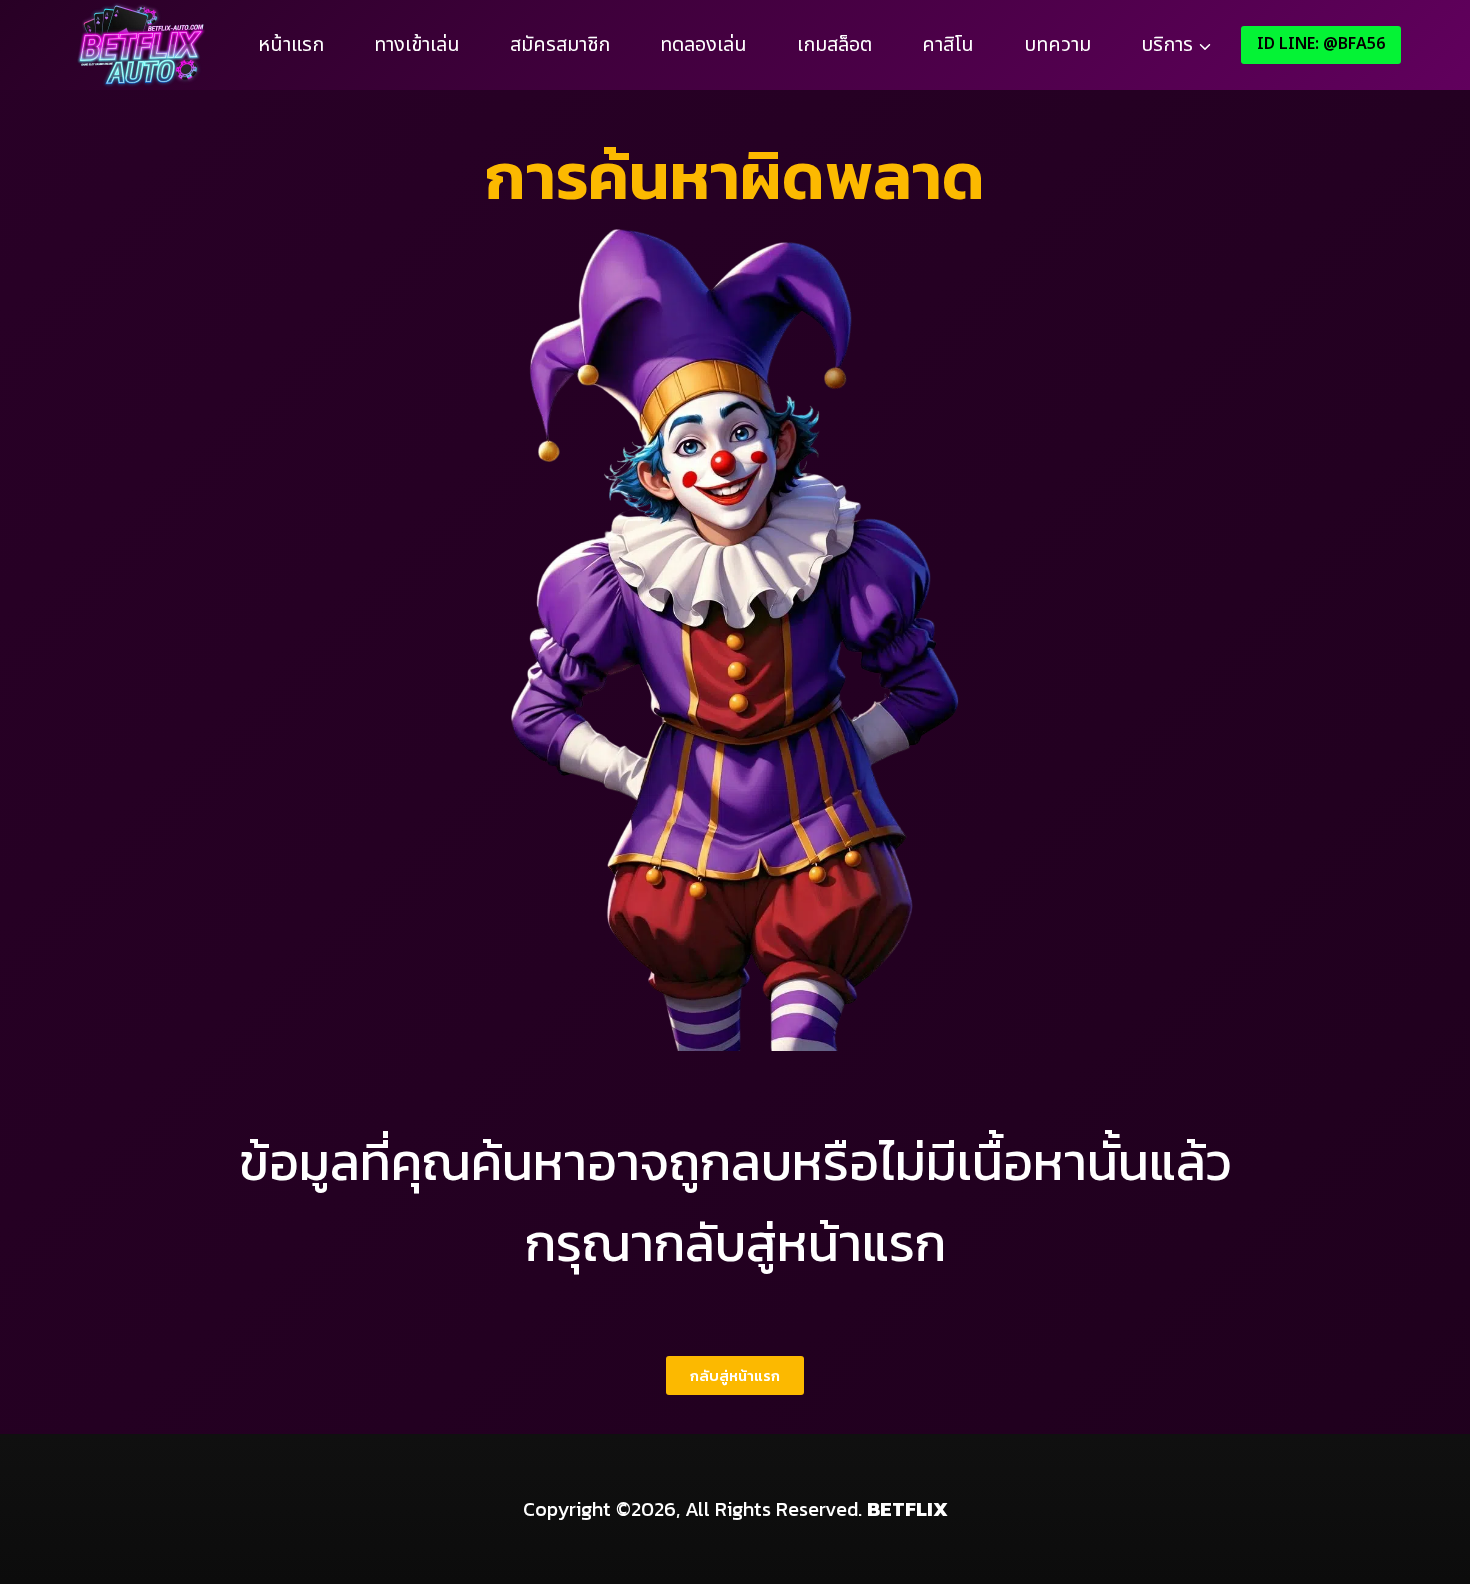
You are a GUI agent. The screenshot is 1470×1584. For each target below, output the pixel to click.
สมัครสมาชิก (560, 45)
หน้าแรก (291, 45)
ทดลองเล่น (703, 45)
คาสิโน (948, 45)
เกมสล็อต (834, 45)
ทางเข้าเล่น (417, 45)
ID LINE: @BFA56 (1321, 44)
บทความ (1057, 45)
